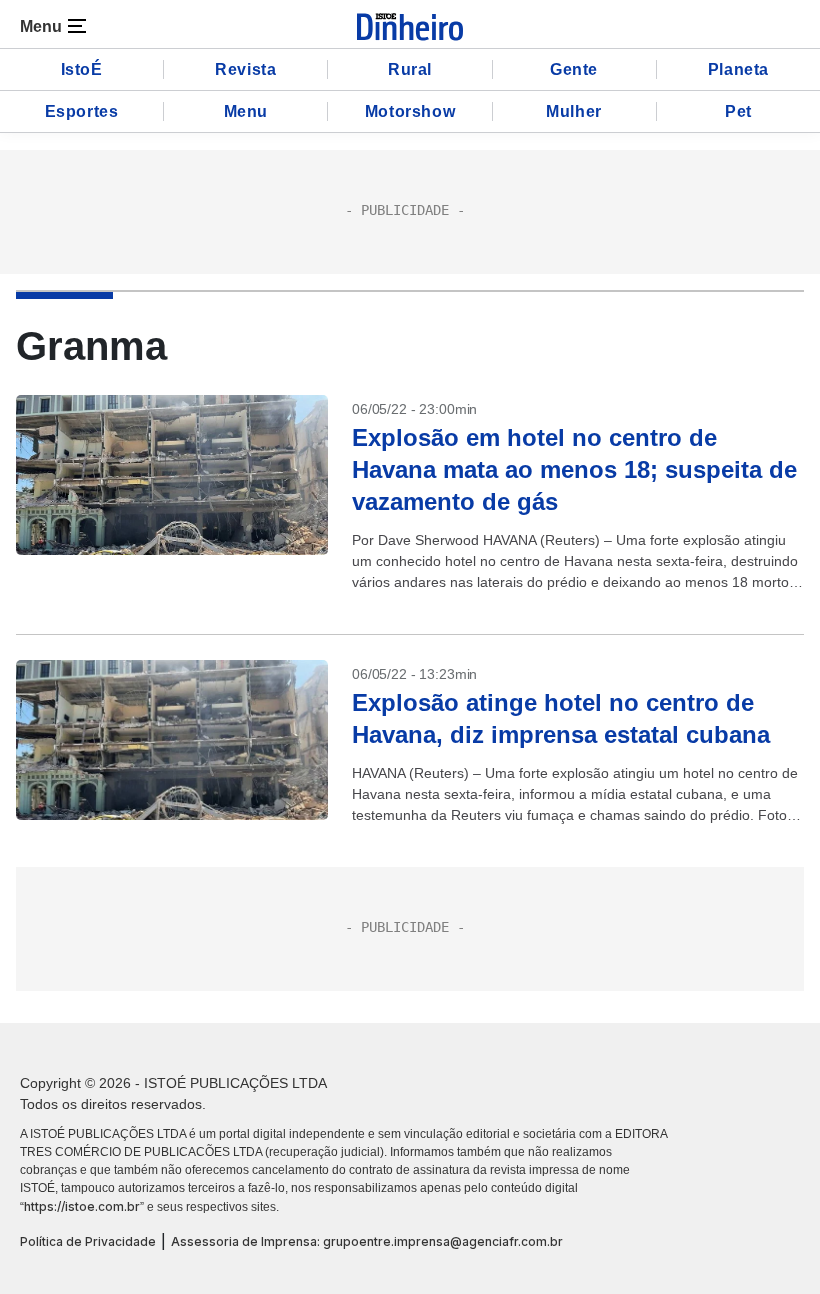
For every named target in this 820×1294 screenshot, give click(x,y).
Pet (738, 111)
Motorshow (410, 111)
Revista (245, 69)
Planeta (738, 69)
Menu (246, 111)
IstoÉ (82, 69)
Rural (410, 69)
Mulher (574, 111)
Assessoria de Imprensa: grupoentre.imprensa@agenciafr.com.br (367, 1241)
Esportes (82, 111)
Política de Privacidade (88, 1241)
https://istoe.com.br (82, 1206)
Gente (574, 69)
